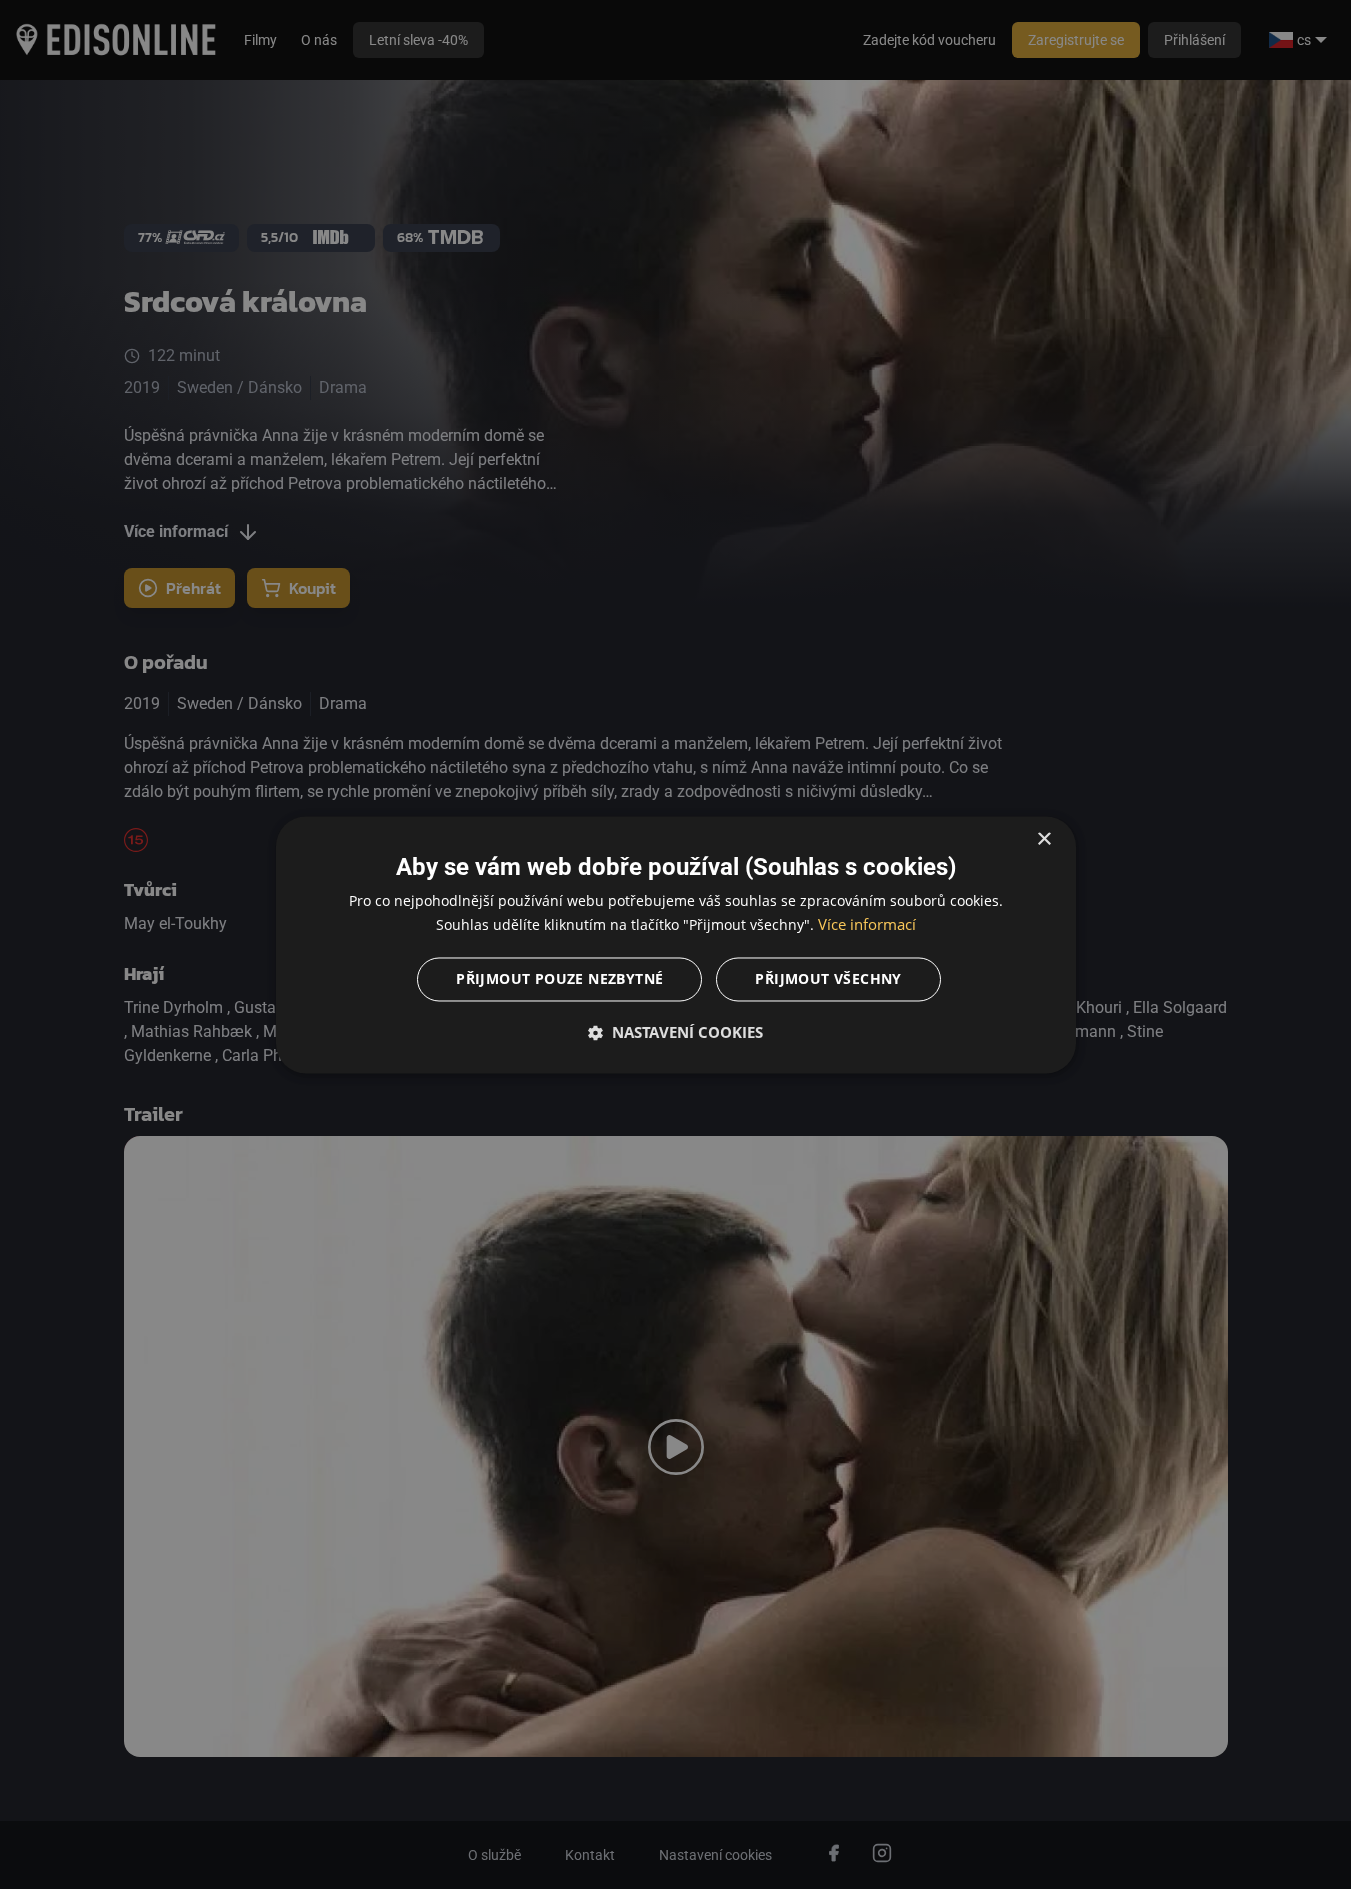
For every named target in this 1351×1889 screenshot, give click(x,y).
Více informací (867, 924)
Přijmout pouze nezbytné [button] (559, 978)
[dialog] (676, 944)
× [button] (1043, 839)
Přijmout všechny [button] (828, 978)
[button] (676, 1032)
